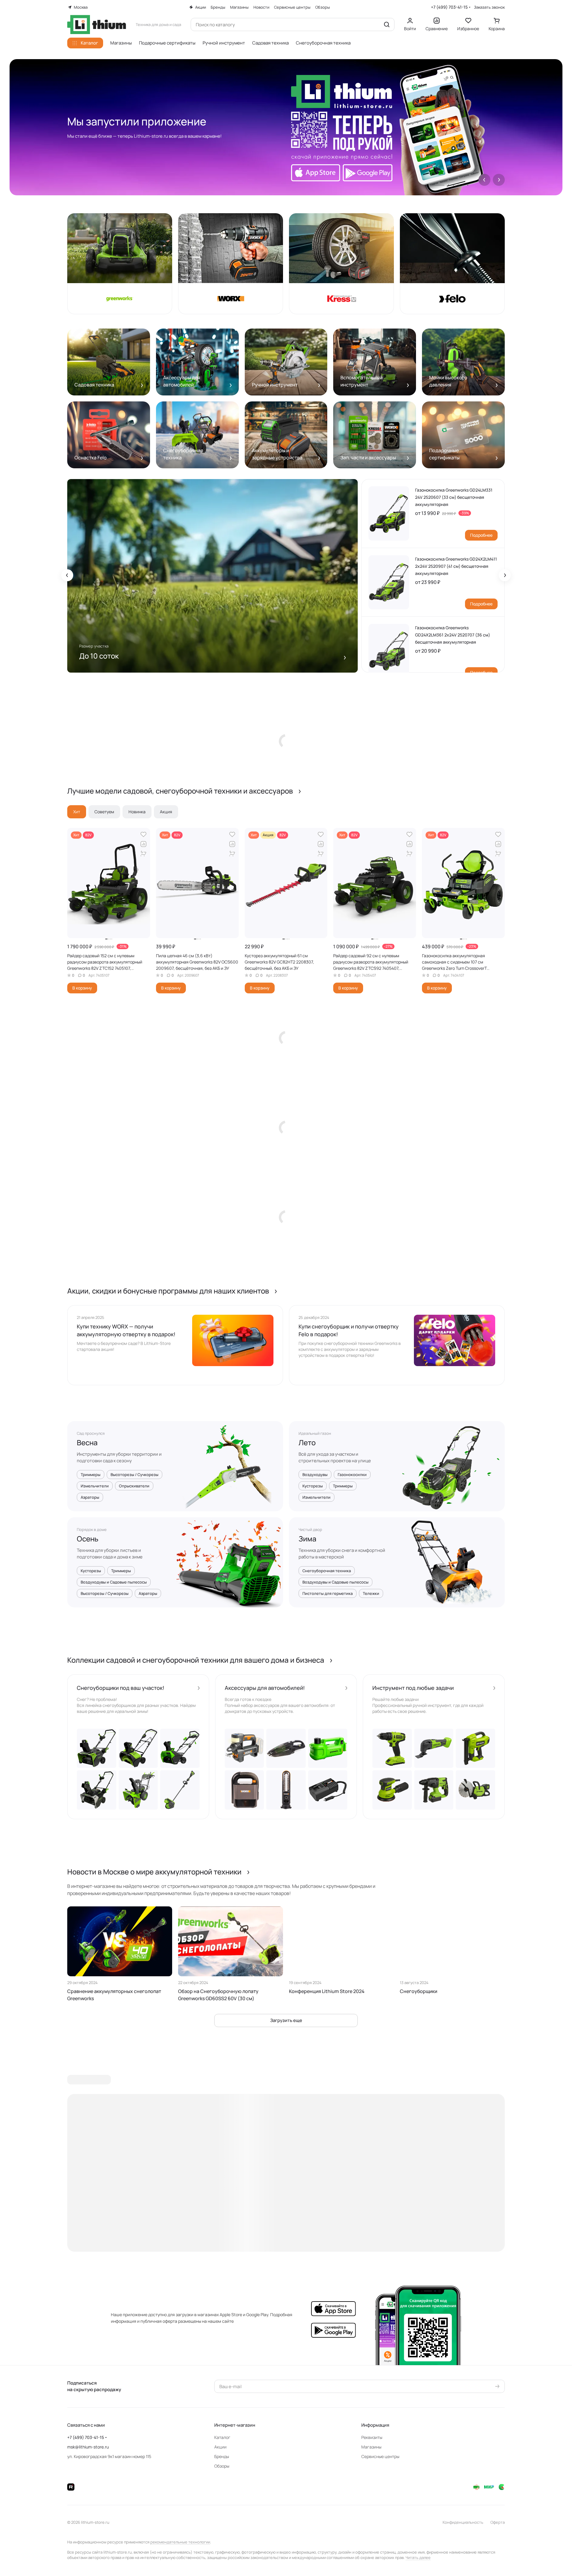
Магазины (371, 2447)
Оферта (498, 2522)
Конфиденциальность (463, 2522)
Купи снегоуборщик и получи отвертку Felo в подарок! (349, 1330)
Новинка (137, 812)
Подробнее (481, 535)
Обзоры (222, 2466)
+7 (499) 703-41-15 (449, 7)
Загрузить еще (286, 2020)
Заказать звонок (489, 7)
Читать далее (418, 2557)
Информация (375, 2425)
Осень (88, 1539)
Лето (307, 1443)
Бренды (222, 2456)
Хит (77, 812)
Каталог (222, 2437)
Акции (220, 2447)
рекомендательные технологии (180, 2542)
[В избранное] (143, 834)
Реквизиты (372, 2437)
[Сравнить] (143, 844)
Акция (166, 812)
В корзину (82, 988)
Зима (308, 1539)
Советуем (104, 812)
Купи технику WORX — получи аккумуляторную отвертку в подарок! (126, 1330)
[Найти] (387, 24)
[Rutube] (71, 2487)
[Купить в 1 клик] (143, 854)
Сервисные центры (380, 2456)
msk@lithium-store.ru (88, 2447)
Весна (87, 1443)
